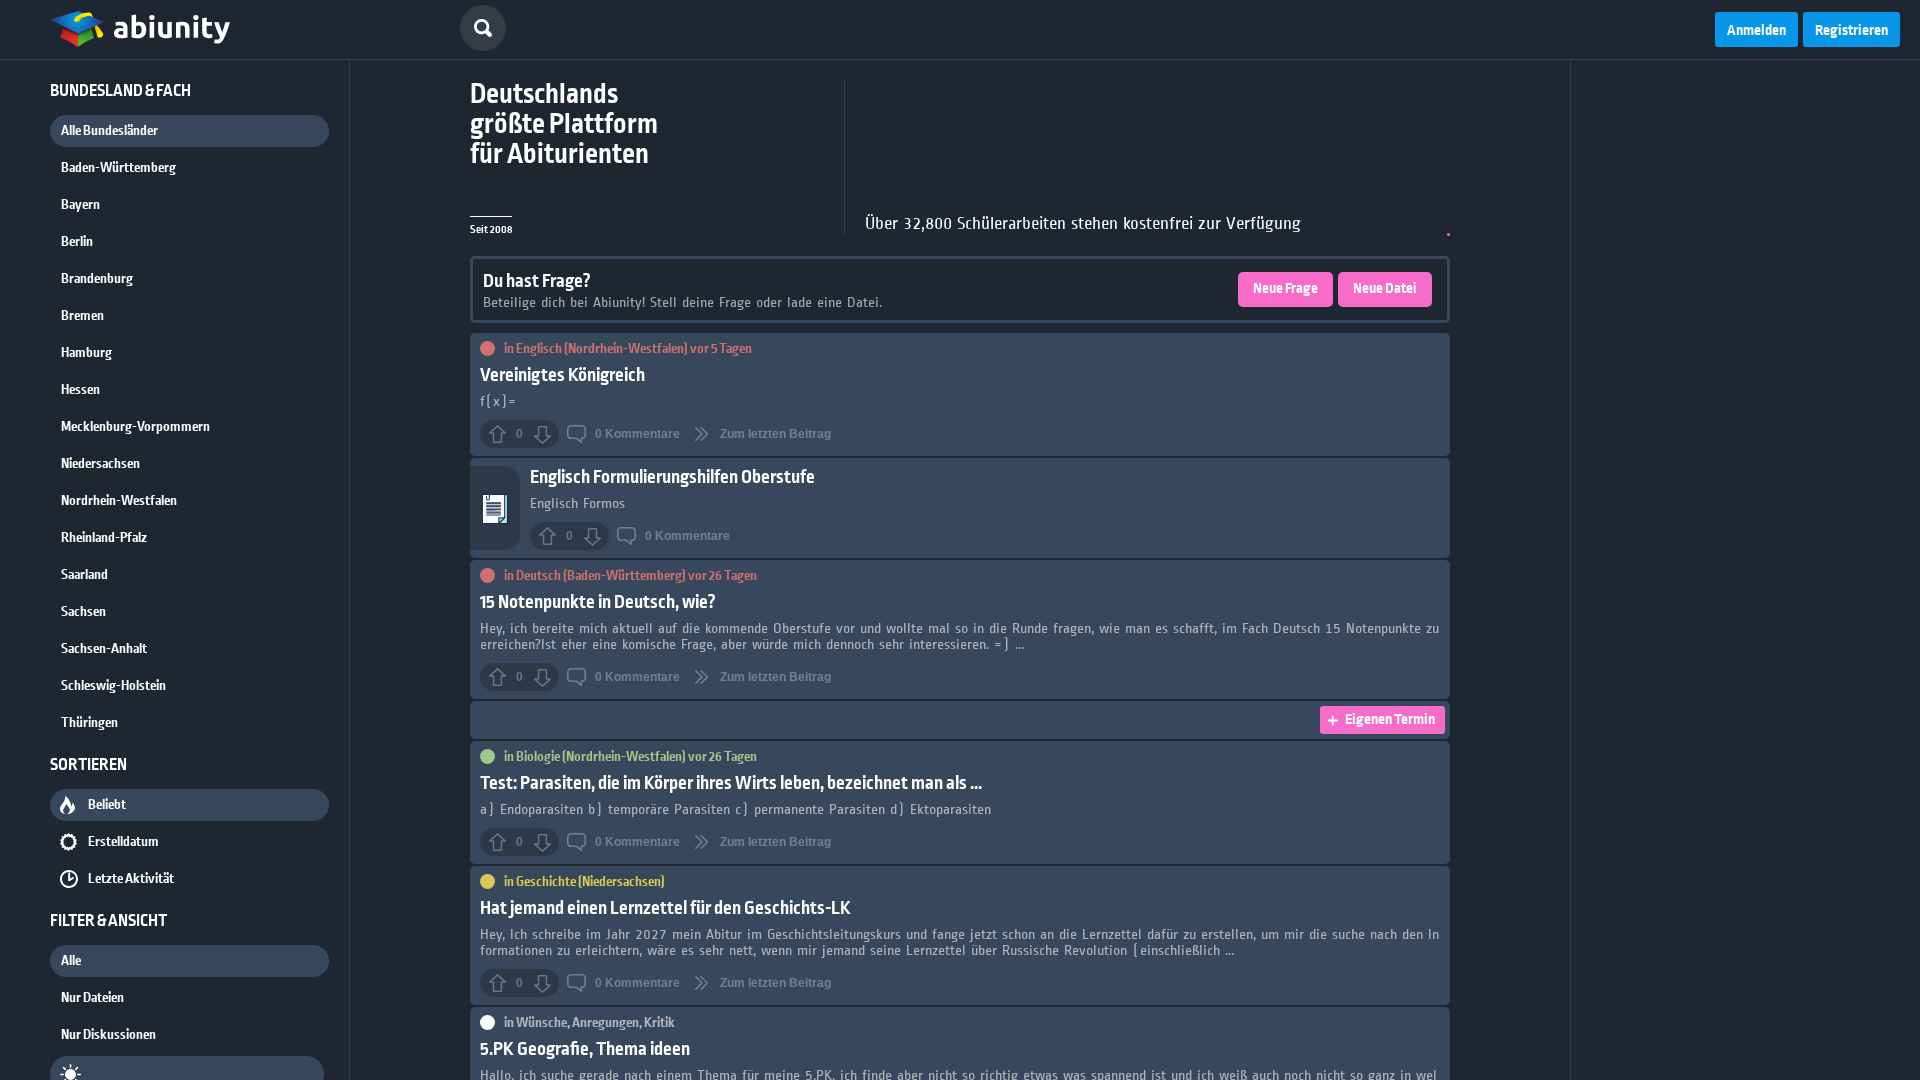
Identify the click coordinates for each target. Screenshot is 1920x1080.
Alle (71, 961)
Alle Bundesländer (109, 131)
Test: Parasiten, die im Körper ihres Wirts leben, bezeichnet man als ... (731, 783)
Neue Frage (1285, 289)
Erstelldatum (123, 842)
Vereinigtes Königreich (562, 375)
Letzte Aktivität (131, 879)
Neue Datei (1385, 289)
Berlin (77, 242)
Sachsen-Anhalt (104, 649)
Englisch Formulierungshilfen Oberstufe (672, 477)
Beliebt (107, 805)
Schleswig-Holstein (113, 686)
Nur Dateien (92, 998)
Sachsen (83, 612)
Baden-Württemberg (118, 168)
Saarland (84, 575)
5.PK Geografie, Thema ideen (585, 1049)
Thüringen (89, 723)
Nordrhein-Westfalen (119, 501)
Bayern (80, 205)
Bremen (82, 316)
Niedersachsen (100, 464)
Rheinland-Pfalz (104, 538)
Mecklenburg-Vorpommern (135, 427)
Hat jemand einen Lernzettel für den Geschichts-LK (665, 908)
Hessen (80, 390)
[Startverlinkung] (140, 30)
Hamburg (86, 353)
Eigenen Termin (1390, 720)
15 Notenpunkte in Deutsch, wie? (598, 602)
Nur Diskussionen (108, 1035)
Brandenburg (97, 279)
